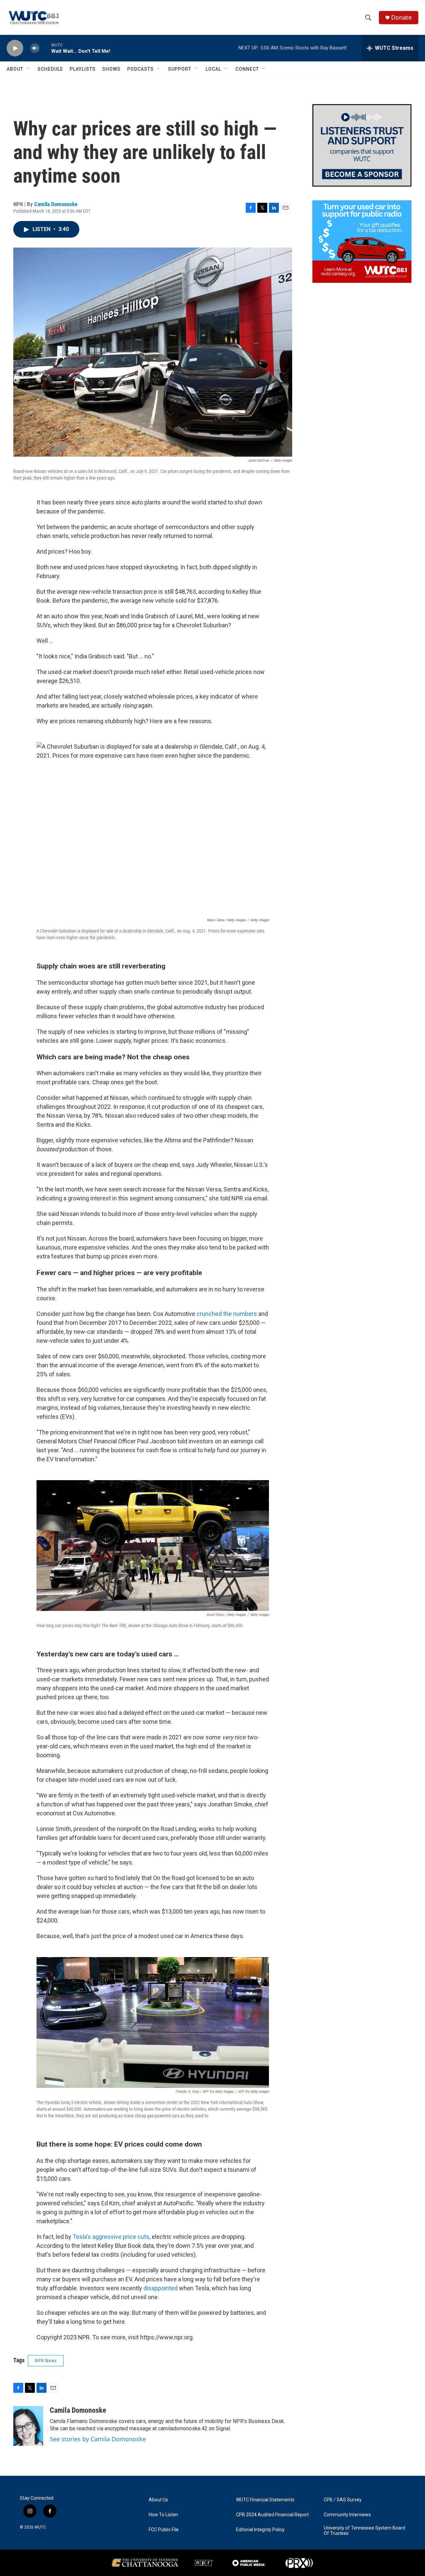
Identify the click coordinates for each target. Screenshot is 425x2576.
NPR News (46, 2361)
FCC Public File (164, 2530)
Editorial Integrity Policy (260, 2530)
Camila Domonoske (56, 204)
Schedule (50, 69)
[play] (15, 48)
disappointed (161, 2288)
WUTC (40, 2527)
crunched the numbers (227, 1314)
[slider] (45, 48)
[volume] (35, 48)
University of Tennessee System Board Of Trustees (364, 2531)
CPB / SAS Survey (343, 2500)
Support (180, 69)
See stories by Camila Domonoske (98, 2439)
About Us (158, 2500)
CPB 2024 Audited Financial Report (272, 2515)
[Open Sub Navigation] (28, 69)
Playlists (83, 69)
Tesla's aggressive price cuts (110, 2237)
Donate (401, 17)
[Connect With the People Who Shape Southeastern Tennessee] (362, 145)
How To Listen (163, 2515)
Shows (111, 69)
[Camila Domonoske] (28, 2426)
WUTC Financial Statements (265, 2500)
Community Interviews (347, 2515)
